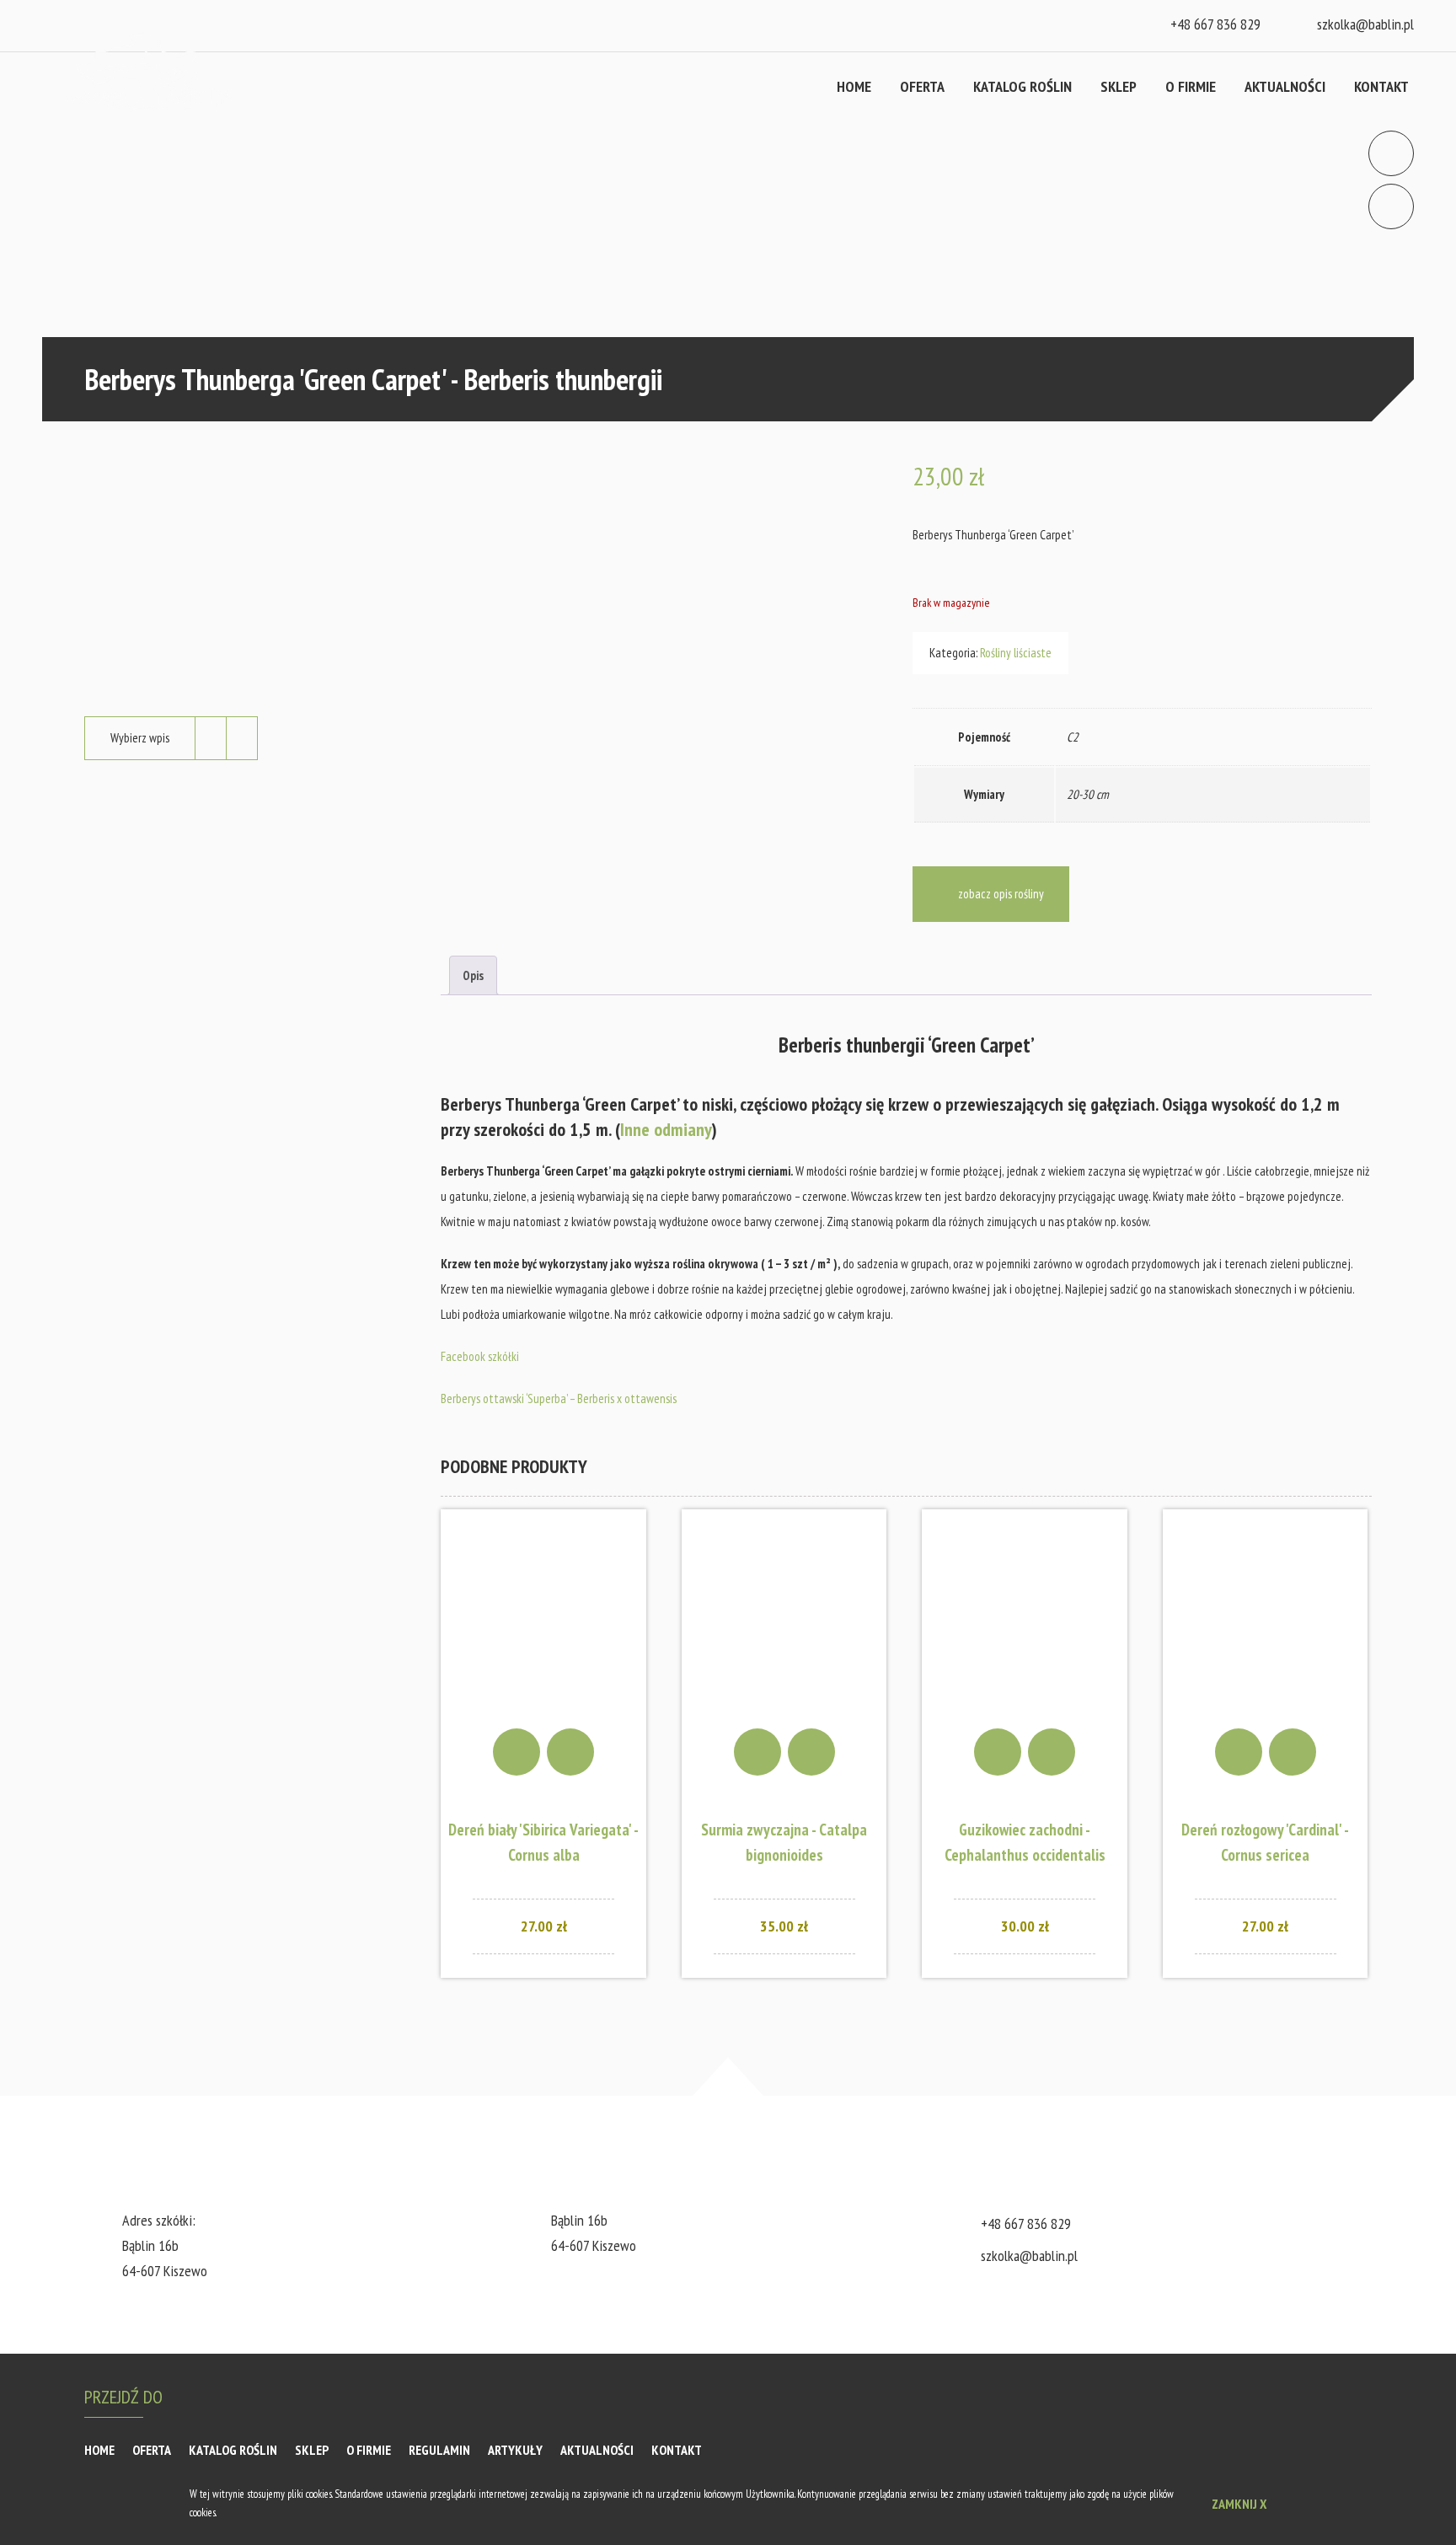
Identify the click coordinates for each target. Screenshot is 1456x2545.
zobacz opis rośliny (1001, 894)
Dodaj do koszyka (517, 1752)
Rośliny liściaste (1016, 653)
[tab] (473, 975)
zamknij (1239, 2504)
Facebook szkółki (480, 1356)
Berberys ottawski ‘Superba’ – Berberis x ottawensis (559, 1398)
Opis (473, 975)
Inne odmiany (666, 1129)
